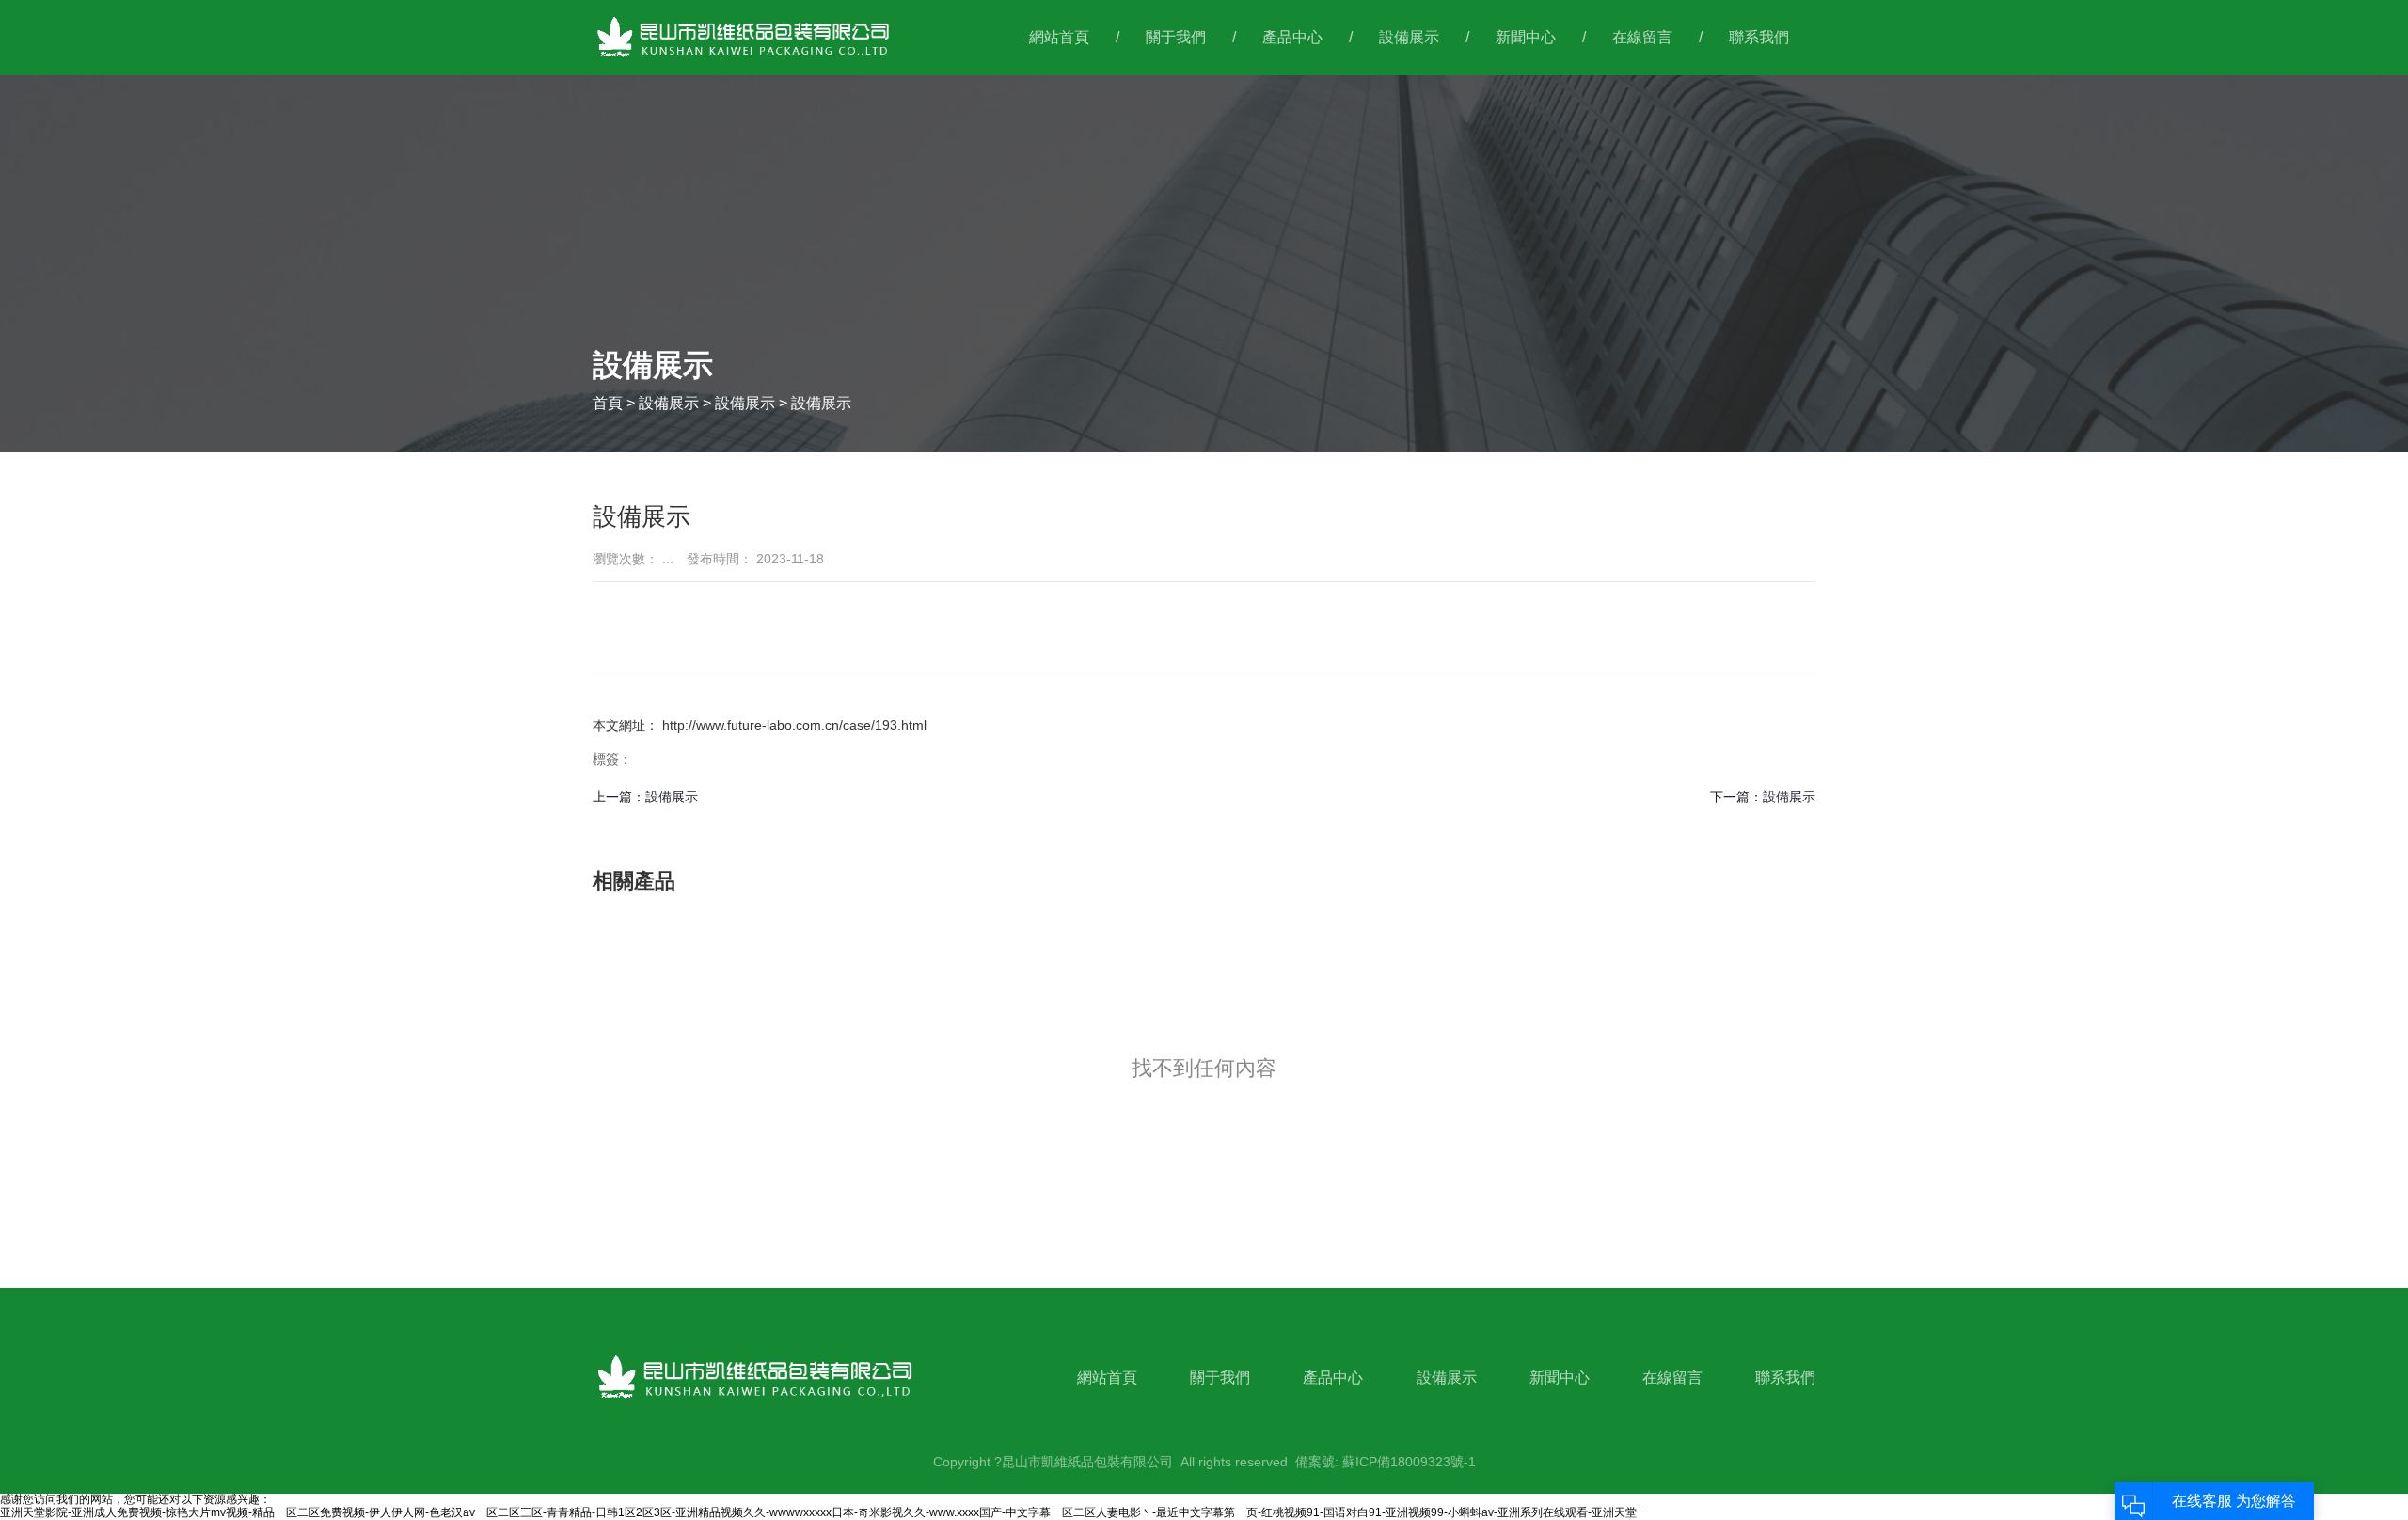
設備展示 (1409, 37)
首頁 (610, 403)
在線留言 (1642, 37)
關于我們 (1176, 37)
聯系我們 (1759, 37)
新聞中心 (1526, 37)
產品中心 (1292, 37)
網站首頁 (1059, 37)
